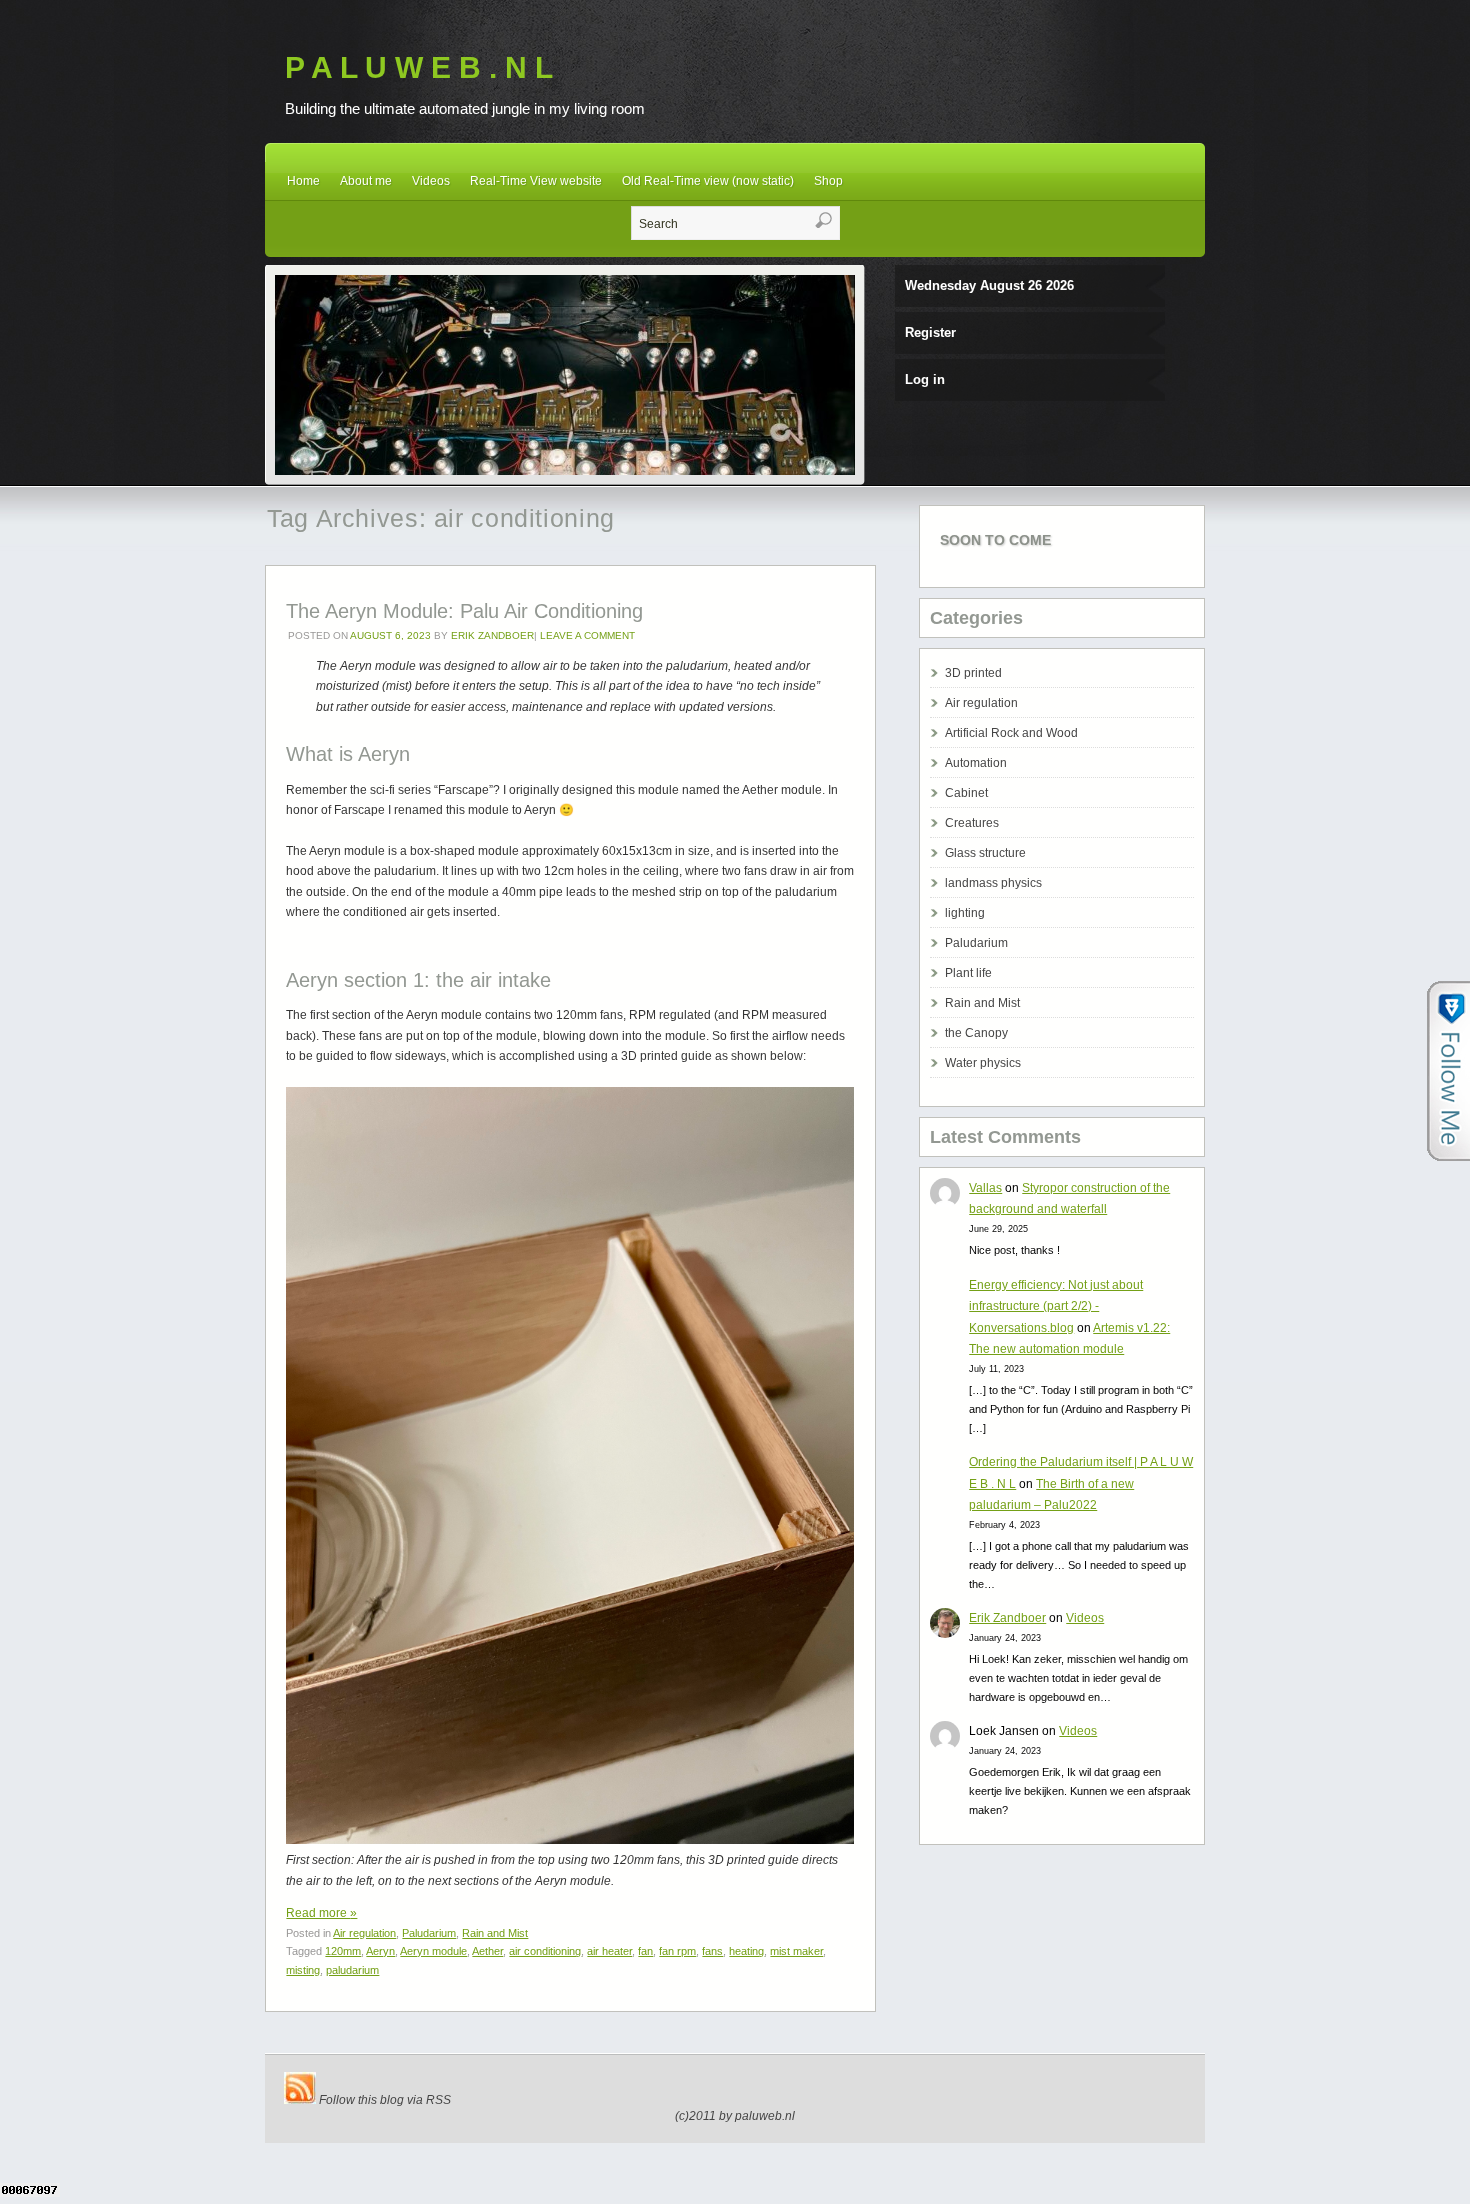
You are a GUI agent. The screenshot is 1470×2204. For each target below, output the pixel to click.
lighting (965, 913)
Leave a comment (587, 635)
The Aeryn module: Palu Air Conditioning (464, 611)
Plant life (968, 973)
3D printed (973, 673)
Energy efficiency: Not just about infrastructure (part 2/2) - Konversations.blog (1056, 1306)
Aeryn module (433, 1951)
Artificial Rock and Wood (1011, 733)
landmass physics (993, 883)
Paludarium (429, 1933)
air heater (609, 1951)
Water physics (983, 1063)
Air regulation (364, 1933)
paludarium (352, 1970)
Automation (976, 763)
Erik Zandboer (492, 635)
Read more (321, 1913)
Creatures (972, 823)
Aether (487, 1951)
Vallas (985, 1188)
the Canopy (976, 1033)
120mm (343, 1951)
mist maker (796, 1951)
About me (366, 181)
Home (303, 181)
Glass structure (985, 853)
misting (303, 1970)
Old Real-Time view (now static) (708, 181)
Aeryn (380, 1951)
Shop (828, 181)
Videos (431, 181)
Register (930, 332)
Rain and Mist (495, 1933)
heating (746, 1951)
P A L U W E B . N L (419, 67)
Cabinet (966, 793)
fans (712, 1951)
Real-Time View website (536, 181)
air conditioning (545, 1951)
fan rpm (677, 1951)
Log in (925, 379)
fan (645, 1951)
